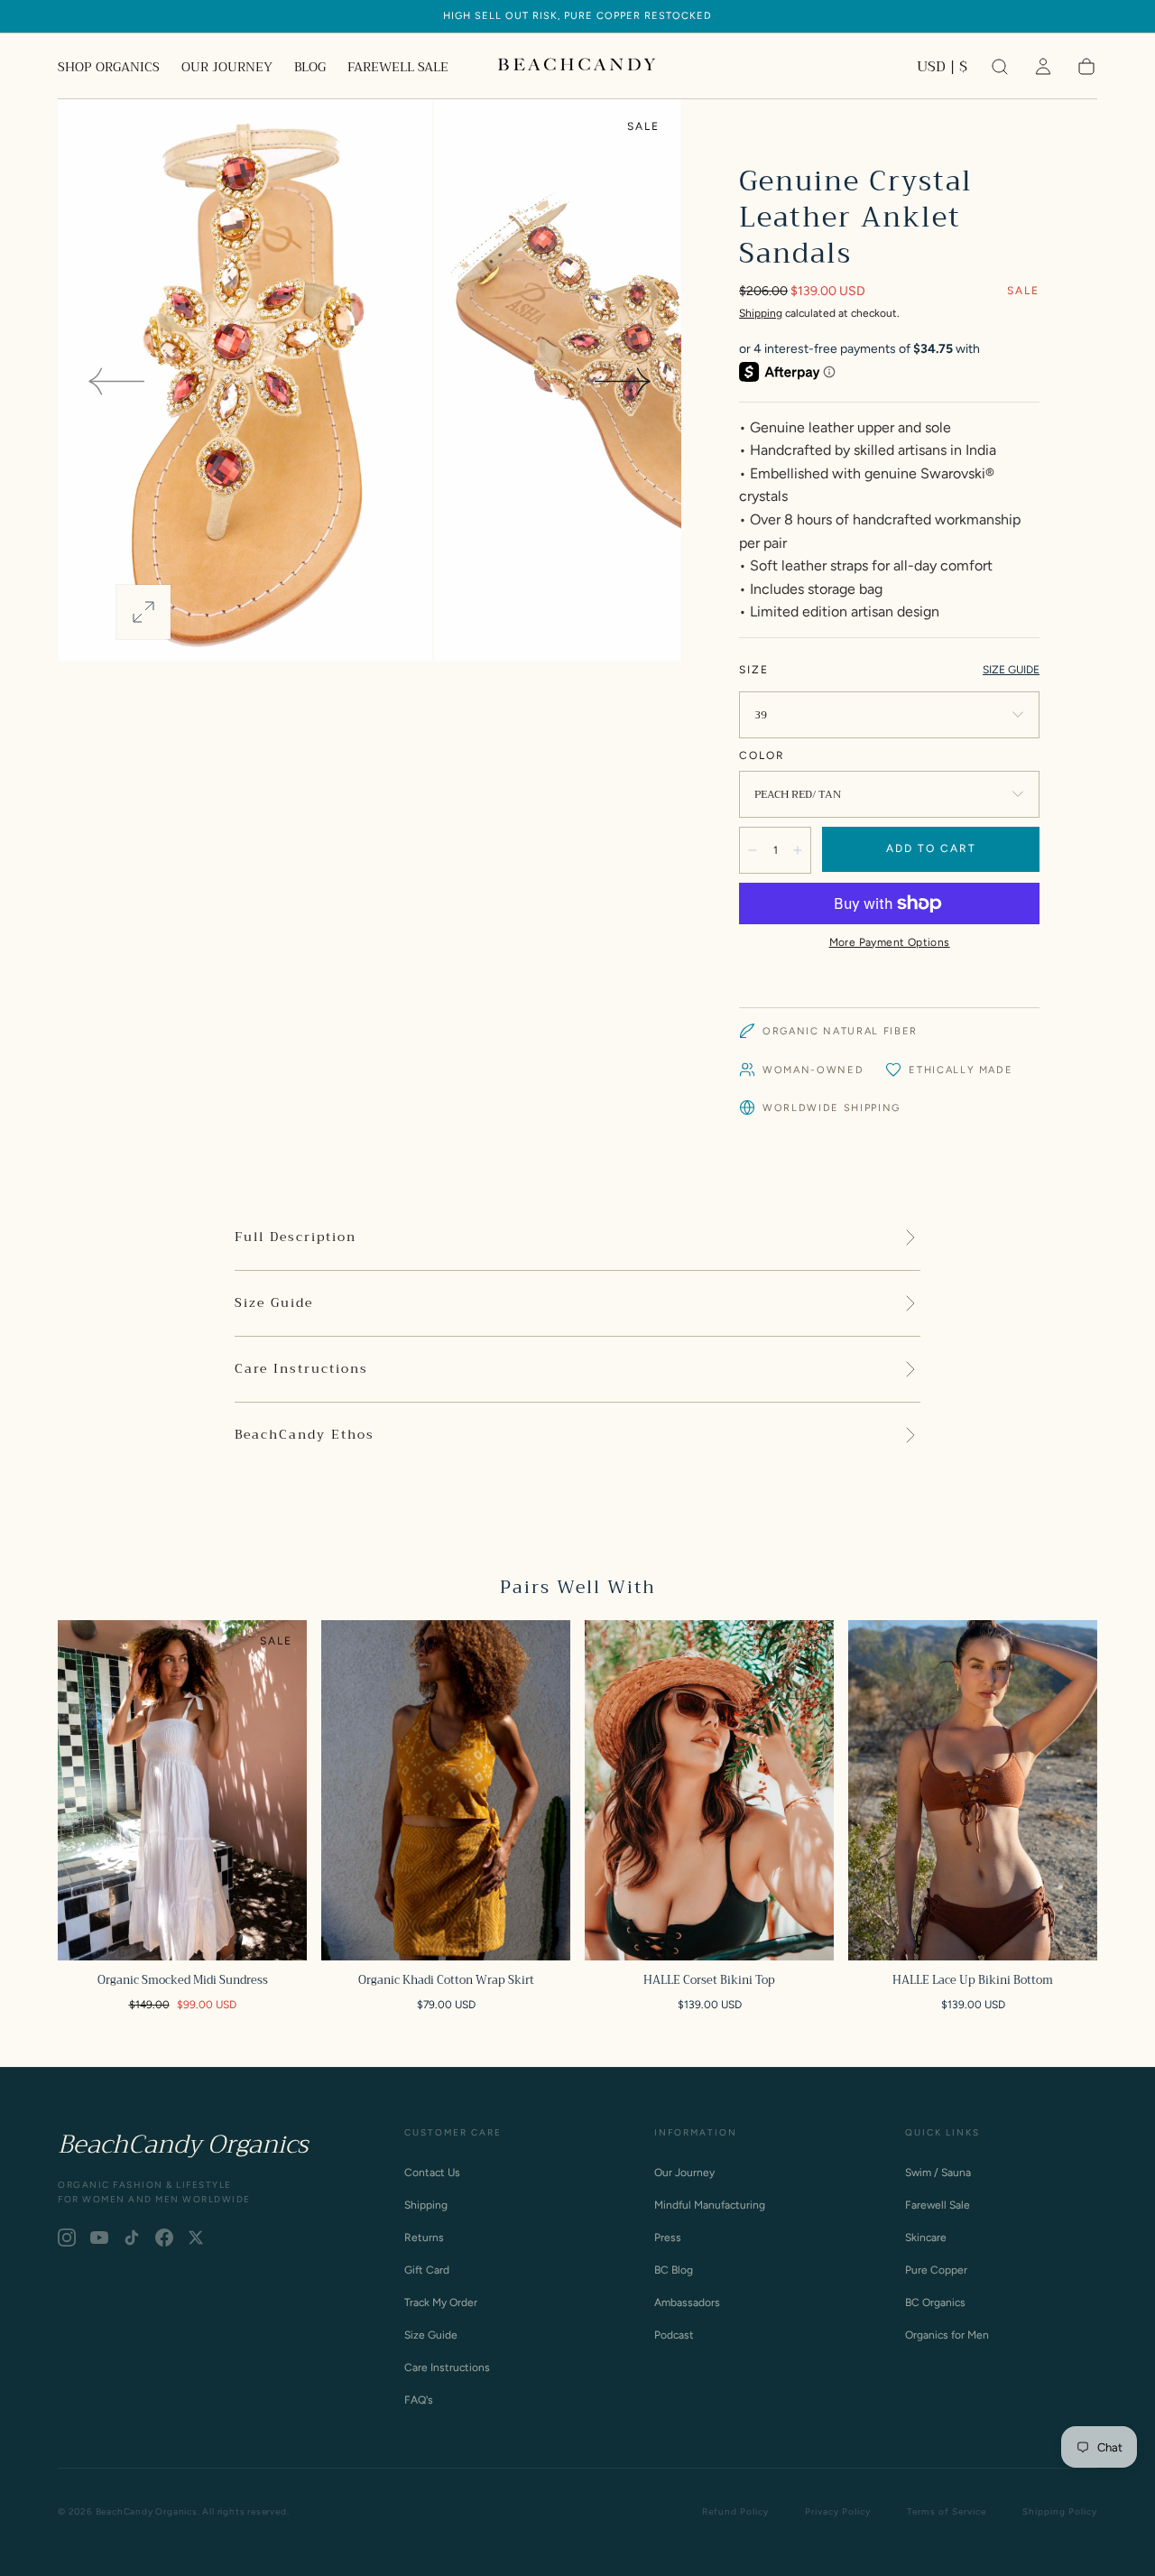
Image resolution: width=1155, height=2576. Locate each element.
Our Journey (684, 2173)
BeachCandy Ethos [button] (305, 1435)
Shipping (761, 313)
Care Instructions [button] (301, 1369)
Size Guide (431, 2335)
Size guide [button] (1011, 670)
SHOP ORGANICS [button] (109, 69)
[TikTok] (132, 2238)
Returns (424, 2238)
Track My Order (441, 2303)
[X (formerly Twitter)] (196, 2238)
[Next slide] (624, 381)
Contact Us (432, 2173)
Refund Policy (735, 2511)
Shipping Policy (1060, 2511)
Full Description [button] (296, 1237)
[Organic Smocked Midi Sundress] (182, 1790)
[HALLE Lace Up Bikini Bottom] (973, 1790)
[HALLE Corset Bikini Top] (709, 1790)
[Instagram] (67, 2238)
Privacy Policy (838, 2511)
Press (668, 2238)
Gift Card (427, 2270)
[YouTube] (99, 2238)
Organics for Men (947, 2335)
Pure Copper (936, 2270)
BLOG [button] (310, 69)
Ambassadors (687, 2303)
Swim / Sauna (938, 2173)
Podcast (674, 2335)
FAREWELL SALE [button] (398, 69)
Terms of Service (947, 2511)
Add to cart (931, 848)
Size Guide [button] (274, 1303)
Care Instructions (447, 2368)
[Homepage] (577, 67)
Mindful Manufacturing (710, 2205)
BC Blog (674, 2270)
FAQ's (419, 2400)
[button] (942, 70)
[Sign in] (1043, 67)
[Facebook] (164, 2238)
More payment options (890, 942)
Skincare (926, 2238)
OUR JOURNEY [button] (227, 69)
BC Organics (935, 2303)
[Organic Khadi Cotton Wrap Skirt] (446, 1790)
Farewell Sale (938, 2205)
